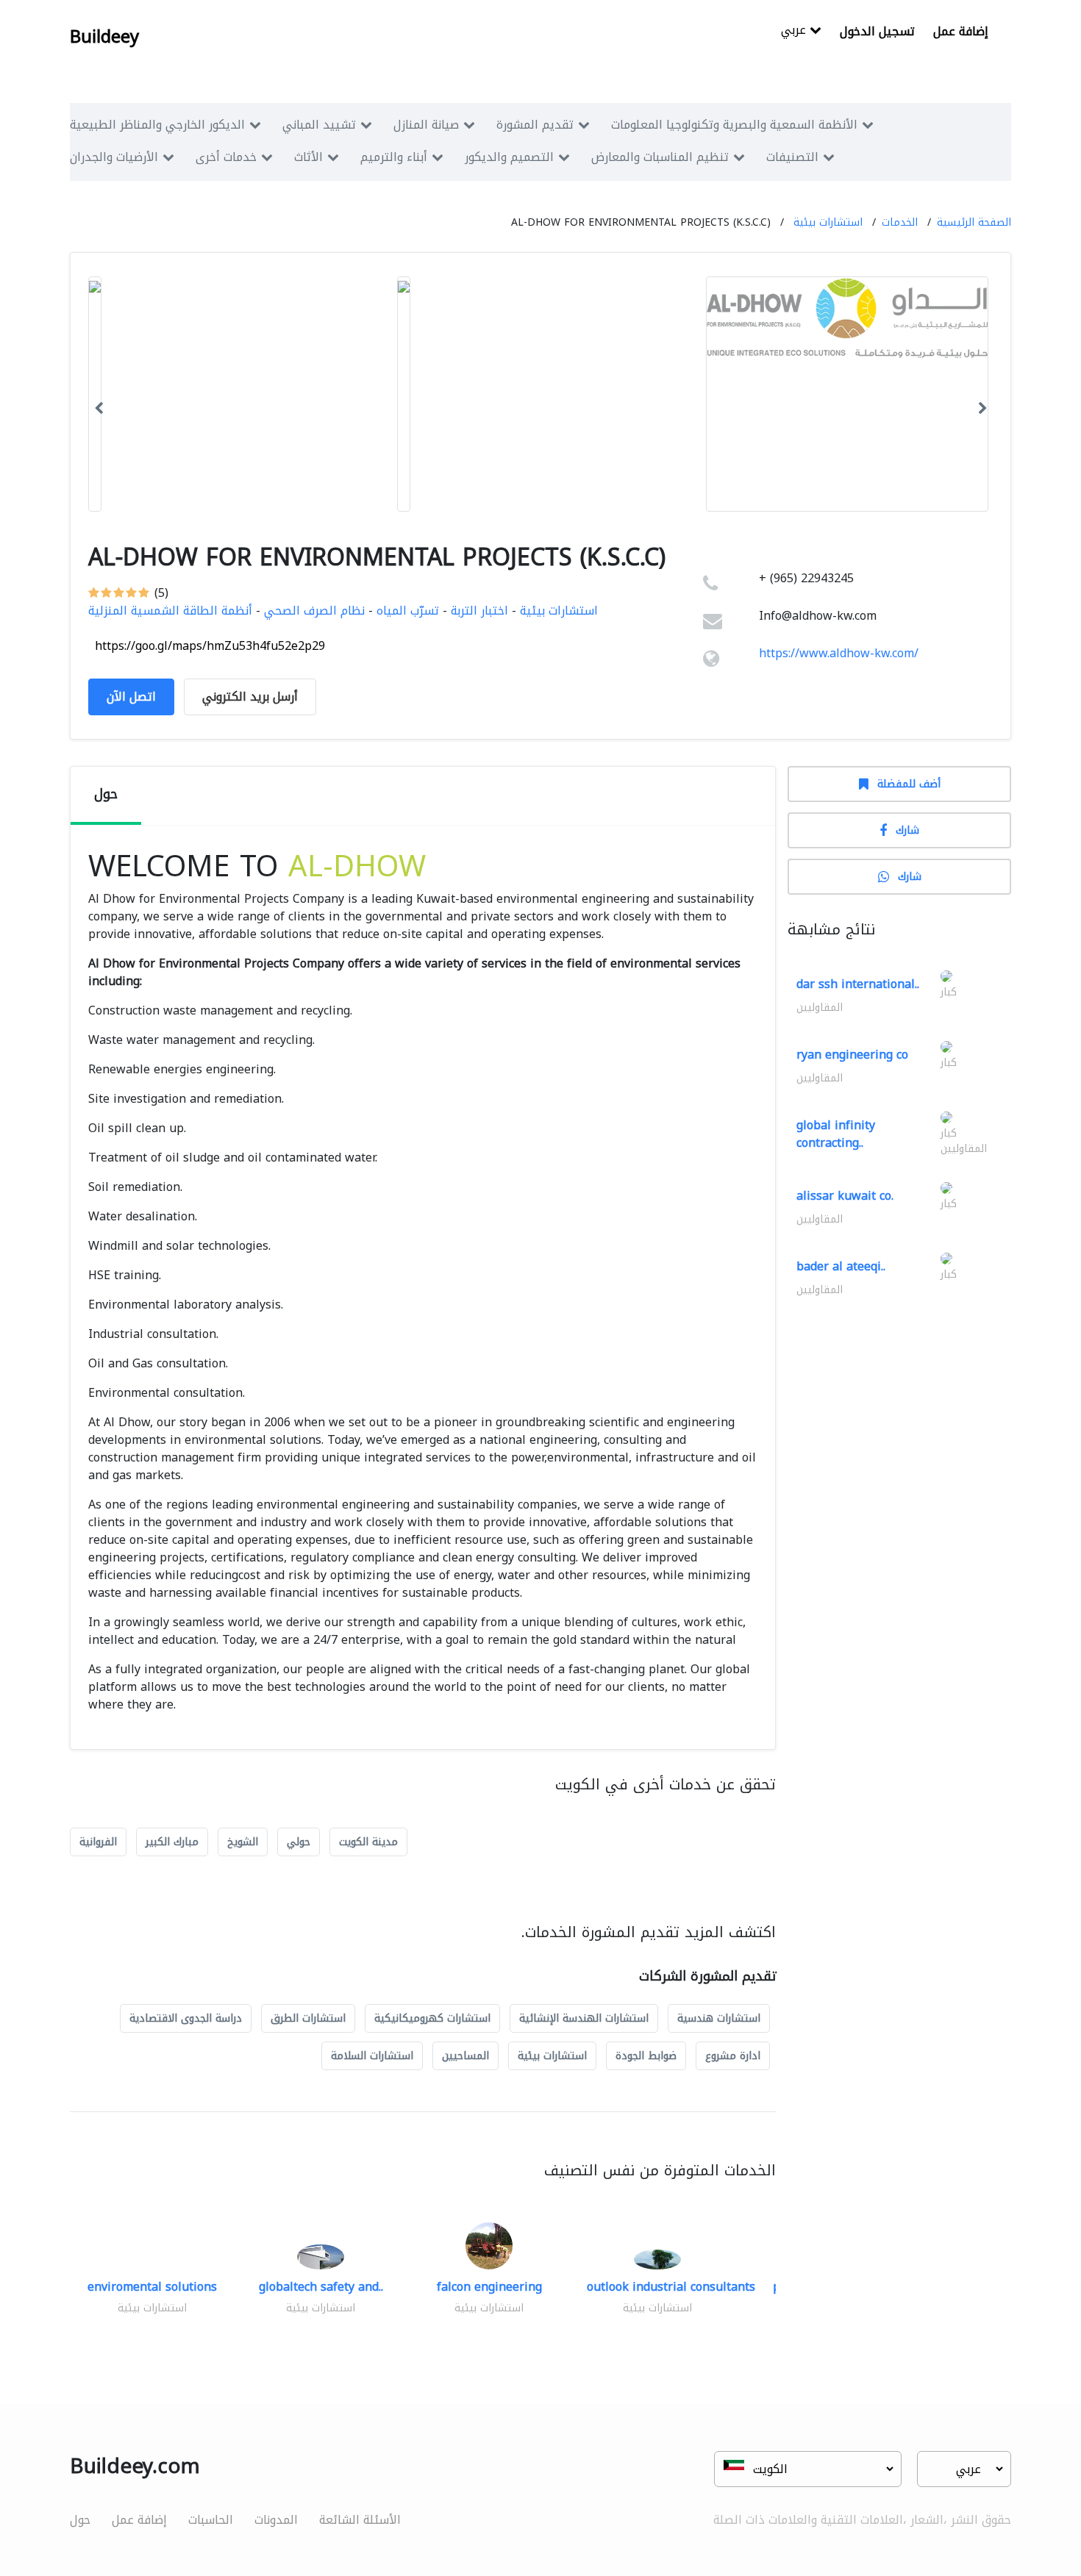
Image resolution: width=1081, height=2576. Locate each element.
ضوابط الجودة (646, 2056)
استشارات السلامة (372, 2056)
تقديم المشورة (535, 125)
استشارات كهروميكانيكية (432, 2018)
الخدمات (900, 222)
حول (80, 2520)
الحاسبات (211, 2520)
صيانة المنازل (426, 125)
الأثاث (308, 157)
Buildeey (104, 37)
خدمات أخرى (226, 157)
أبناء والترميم (394, 157)
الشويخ (243, 1842)
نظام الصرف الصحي (314, 611)
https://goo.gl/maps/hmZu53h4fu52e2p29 (210, 646)
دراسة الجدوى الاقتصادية (186, 2018)
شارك (907, 830)
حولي (299, 1842)
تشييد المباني (319, 125)
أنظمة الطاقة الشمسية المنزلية (170, 611)
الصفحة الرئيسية (974, 222)
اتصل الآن (131, 697)
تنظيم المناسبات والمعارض (660, 157)
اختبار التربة (479, 611)
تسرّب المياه (408, 611)
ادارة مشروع (733, 2056)
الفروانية (98, 1842)
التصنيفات (792, 157)
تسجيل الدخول (877, 31)
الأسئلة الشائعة (360, 2520)
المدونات (276, 2520)
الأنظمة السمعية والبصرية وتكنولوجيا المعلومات (734, 125)
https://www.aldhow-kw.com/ (839, 653)
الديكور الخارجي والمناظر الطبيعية (157, 125)
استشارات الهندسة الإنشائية (584, 2018)
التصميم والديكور (509, 157)
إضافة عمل (961, 31)
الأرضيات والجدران (114, 157)
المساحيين (465, 2056)
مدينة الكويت (368, 1842)
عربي (795, 31)
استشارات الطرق (308, 2018)
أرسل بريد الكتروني (250, 697)
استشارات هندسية (719, 2018)
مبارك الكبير (172, 1842)
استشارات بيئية (828, 222)
